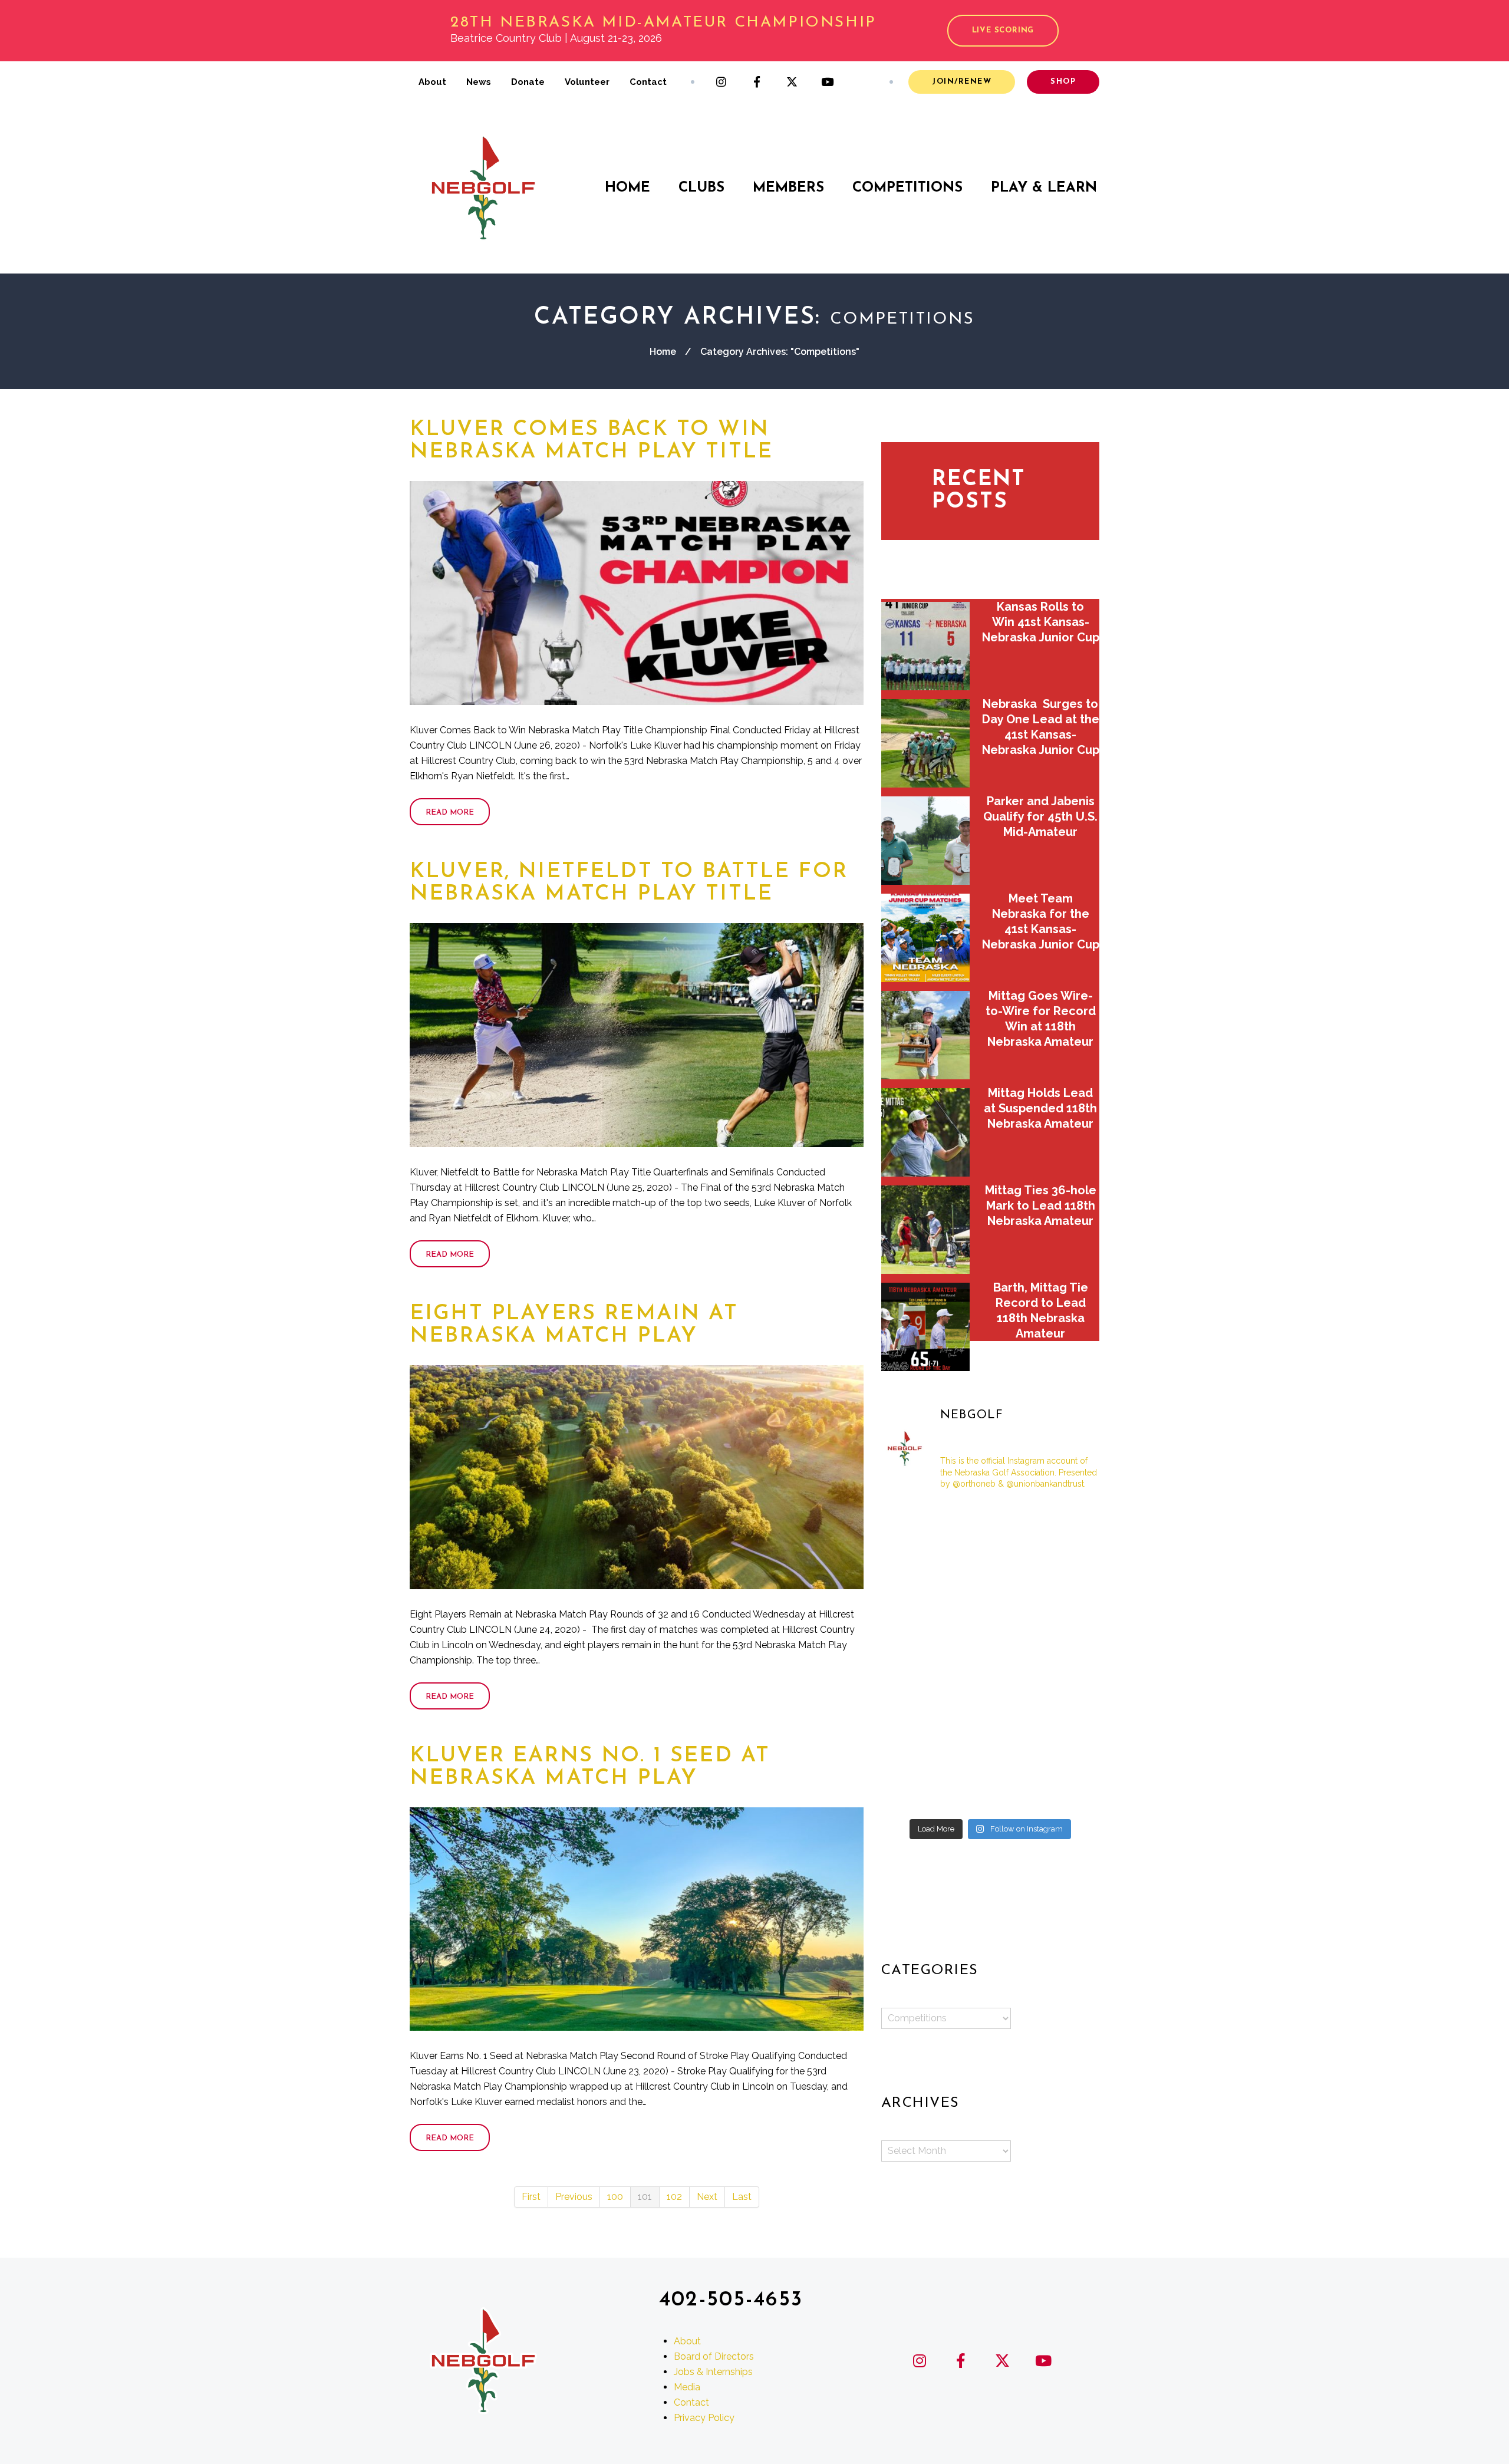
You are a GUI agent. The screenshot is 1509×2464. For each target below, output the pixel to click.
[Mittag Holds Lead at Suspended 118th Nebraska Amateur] (925, 1132)
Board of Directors (714, 2356)
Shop (1063, 82)
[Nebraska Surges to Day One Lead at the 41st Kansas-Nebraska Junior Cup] (925, 743)
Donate (528, 82)
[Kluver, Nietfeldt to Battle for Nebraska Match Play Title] (637, 1035)
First (531, 2197)
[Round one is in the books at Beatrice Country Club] (991, 1568)
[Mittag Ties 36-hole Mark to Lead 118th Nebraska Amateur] (925, 1230)
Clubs (701, 188)
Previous (574, 2197)
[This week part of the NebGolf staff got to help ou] (1065, 1701)
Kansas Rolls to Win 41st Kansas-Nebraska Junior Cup (1041, 622)
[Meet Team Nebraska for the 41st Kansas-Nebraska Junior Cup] (925, 938)
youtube (828, 82)
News (479, 82)
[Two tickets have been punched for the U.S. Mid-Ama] (916, 1790)
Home (627, 188)
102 (674, 2197)
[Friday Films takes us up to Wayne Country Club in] (991, 1701)
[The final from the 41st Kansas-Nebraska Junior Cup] (916, 1745)
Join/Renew (962, 82)
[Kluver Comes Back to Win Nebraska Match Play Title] (637, 593)
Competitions (907, 188)
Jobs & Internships (713, 2371)
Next (707, 2197)
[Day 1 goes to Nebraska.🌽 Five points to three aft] (1065, 1745)
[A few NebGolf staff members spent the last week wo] (916, 1657)
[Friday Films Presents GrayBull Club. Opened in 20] (991, 1657)
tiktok (863, 82)
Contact (648, 82)
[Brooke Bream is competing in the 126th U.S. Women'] (991, 1745)
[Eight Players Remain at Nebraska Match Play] (637, 1477)
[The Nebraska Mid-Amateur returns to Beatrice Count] (916, 1612)
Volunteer (587, 82)
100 (615, 2197)
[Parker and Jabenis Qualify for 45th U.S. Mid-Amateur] (925, 841)
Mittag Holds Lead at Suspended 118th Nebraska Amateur (1040, 1108)
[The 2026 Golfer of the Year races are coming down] (1065, 1612)
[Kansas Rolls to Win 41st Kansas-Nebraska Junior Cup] (925, 646)
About (432, 82)
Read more (450, 813)
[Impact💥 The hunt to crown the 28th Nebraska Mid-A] (1065, 1523)
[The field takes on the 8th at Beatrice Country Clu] (916, 1568)
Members (788, 188)
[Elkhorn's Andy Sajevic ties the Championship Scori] (991, 1523)
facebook (757, 82)
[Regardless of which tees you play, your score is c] (991, 1612)
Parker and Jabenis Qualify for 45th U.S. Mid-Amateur (1040, 816)
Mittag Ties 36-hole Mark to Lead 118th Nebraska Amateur (1041, 1205)
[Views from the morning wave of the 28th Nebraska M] (1065, 1568)
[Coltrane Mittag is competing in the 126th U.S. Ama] (1065, 1657)
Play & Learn (1044, 188)
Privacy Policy (704, 2417)
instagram (721, 82)
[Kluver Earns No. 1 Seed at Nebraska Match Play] (637, 1919)
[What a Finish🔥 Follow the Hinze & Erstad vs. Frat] (991, 1790)
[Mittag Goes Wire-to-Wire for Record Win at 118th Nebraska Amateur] (925, 1035)
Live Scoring (1003, 30)
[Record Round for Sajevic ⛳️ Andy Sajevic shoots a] (916, 1523)
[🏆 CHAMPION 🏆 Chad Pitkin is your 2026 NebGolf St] (916, 1701)
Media (687, 2386)
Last (742, 2197)
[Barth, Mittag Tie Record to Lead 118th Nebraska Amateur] (925, 1327)
